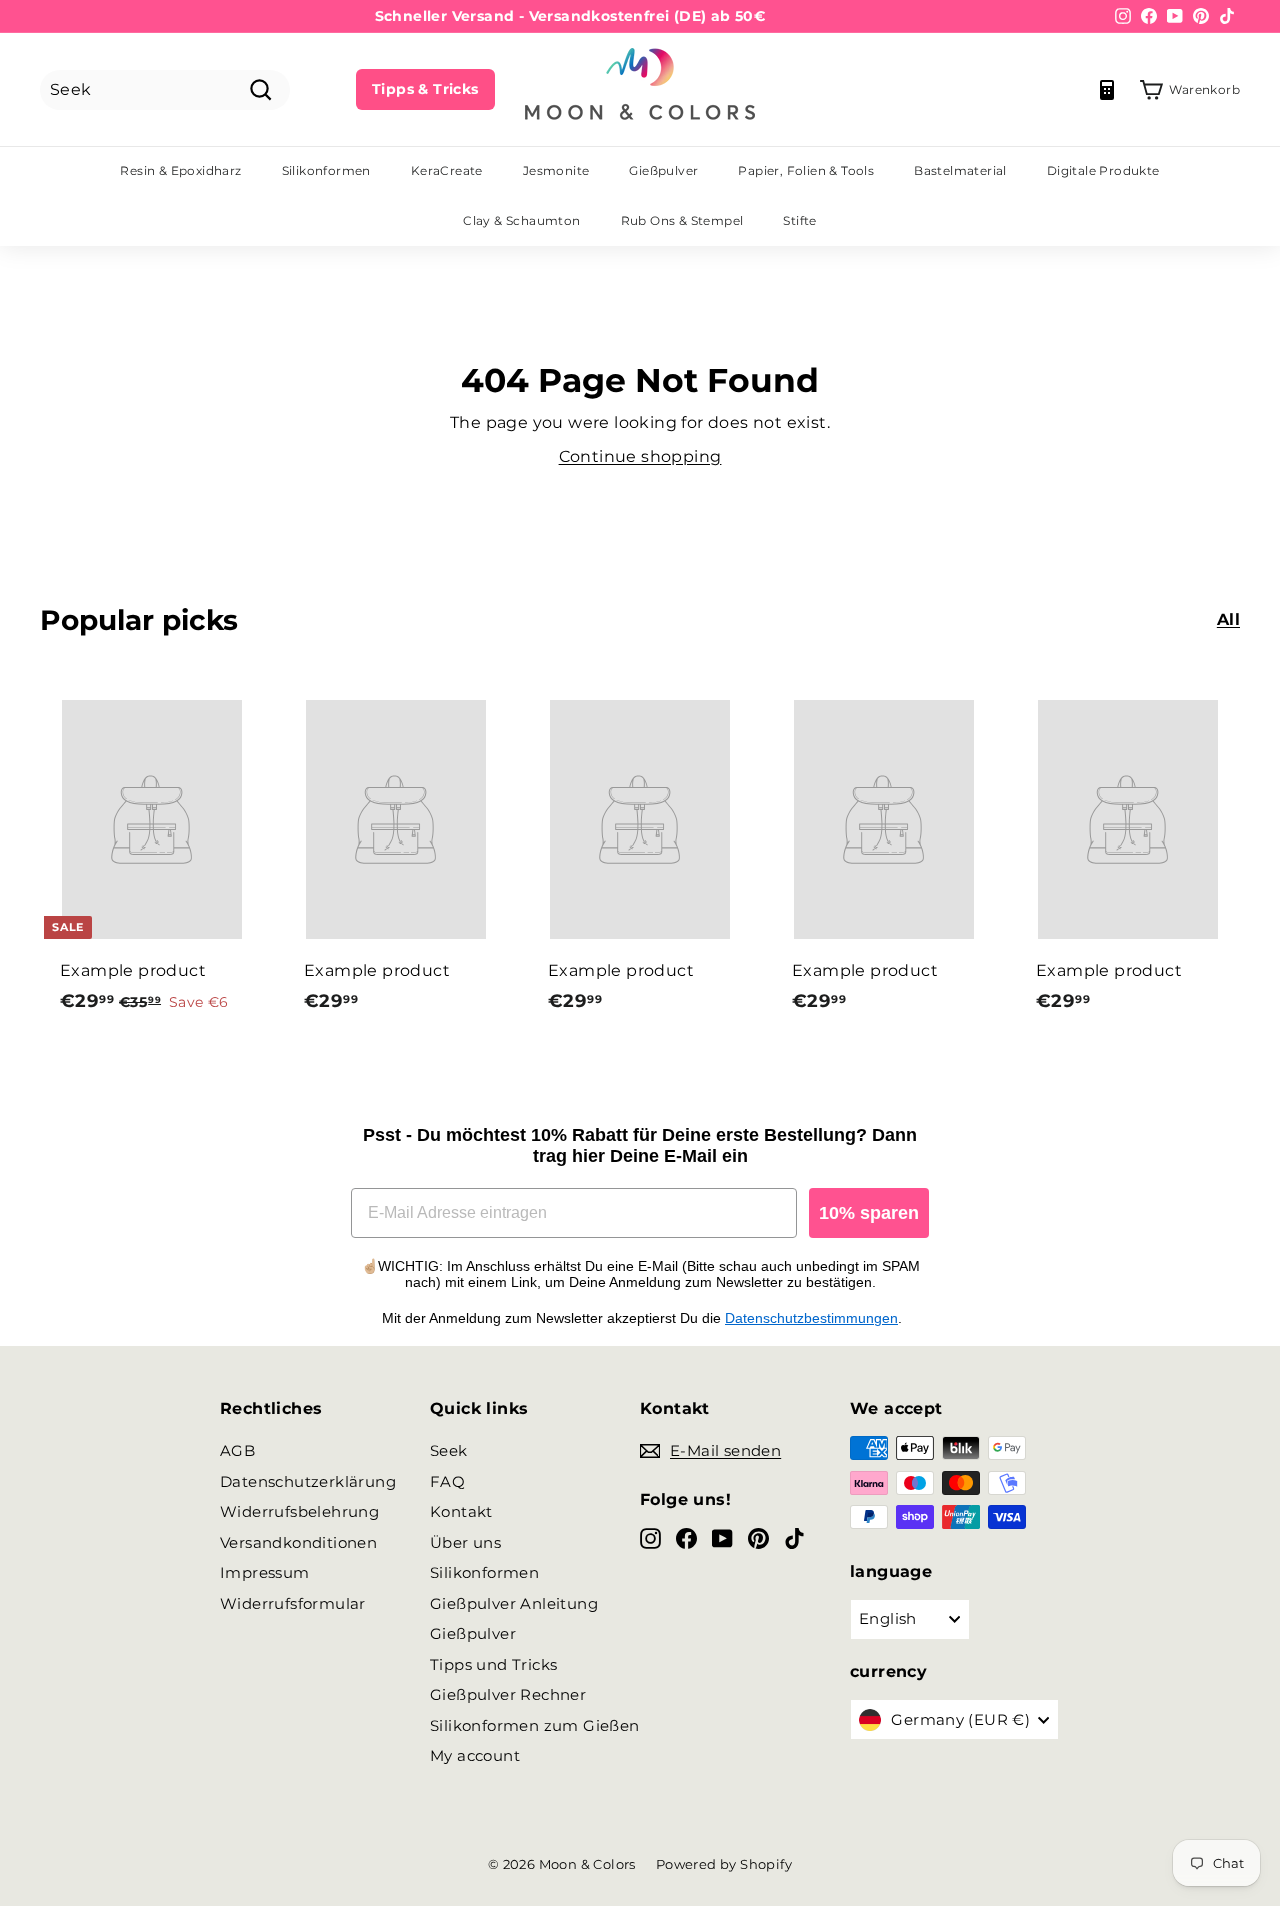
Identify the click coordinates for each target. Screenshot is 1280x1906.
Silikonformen (326, 170)
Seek (449, 1450)
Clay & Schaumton (521, 220)
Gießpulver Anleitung (514, 1603)
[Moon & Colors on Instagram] (650, 1538)
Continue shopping (640, 456)
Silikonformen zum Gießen (535, 1725)
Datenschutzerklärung (308, 1481)
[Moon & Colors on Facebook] (686, 1538)
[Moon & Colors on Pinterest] (758, 1538)
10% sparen (869, 1213)
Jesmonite (556, 170)
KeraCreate (447, 170)
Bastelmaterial (960, 170)
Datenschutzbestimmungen (811, 1318)
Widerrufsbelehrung (299, 1511)
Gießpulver (663, 170)
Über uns (465, 1542)
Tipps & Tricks (425, 89)
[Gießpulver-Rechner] (1107, 90)
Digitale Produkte (1103, 170)
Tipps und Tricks (493, 1664)
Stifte (799, 220)
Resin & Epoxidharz (180, 170)
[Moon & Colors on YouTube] (722, 1538)
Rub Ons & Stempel (682, 220)
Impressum (265, 1572)
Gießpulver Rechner (508, 1694)
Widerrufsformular (293, 1603)
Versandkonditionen (298, 1542)
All (1228, 619)
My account (475, 1755)
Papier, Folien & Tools (806, 170)
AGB (237, 1450)
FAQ (447, 1481)
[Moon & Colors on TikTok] (794, 1538)
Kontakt (461, 1511)
